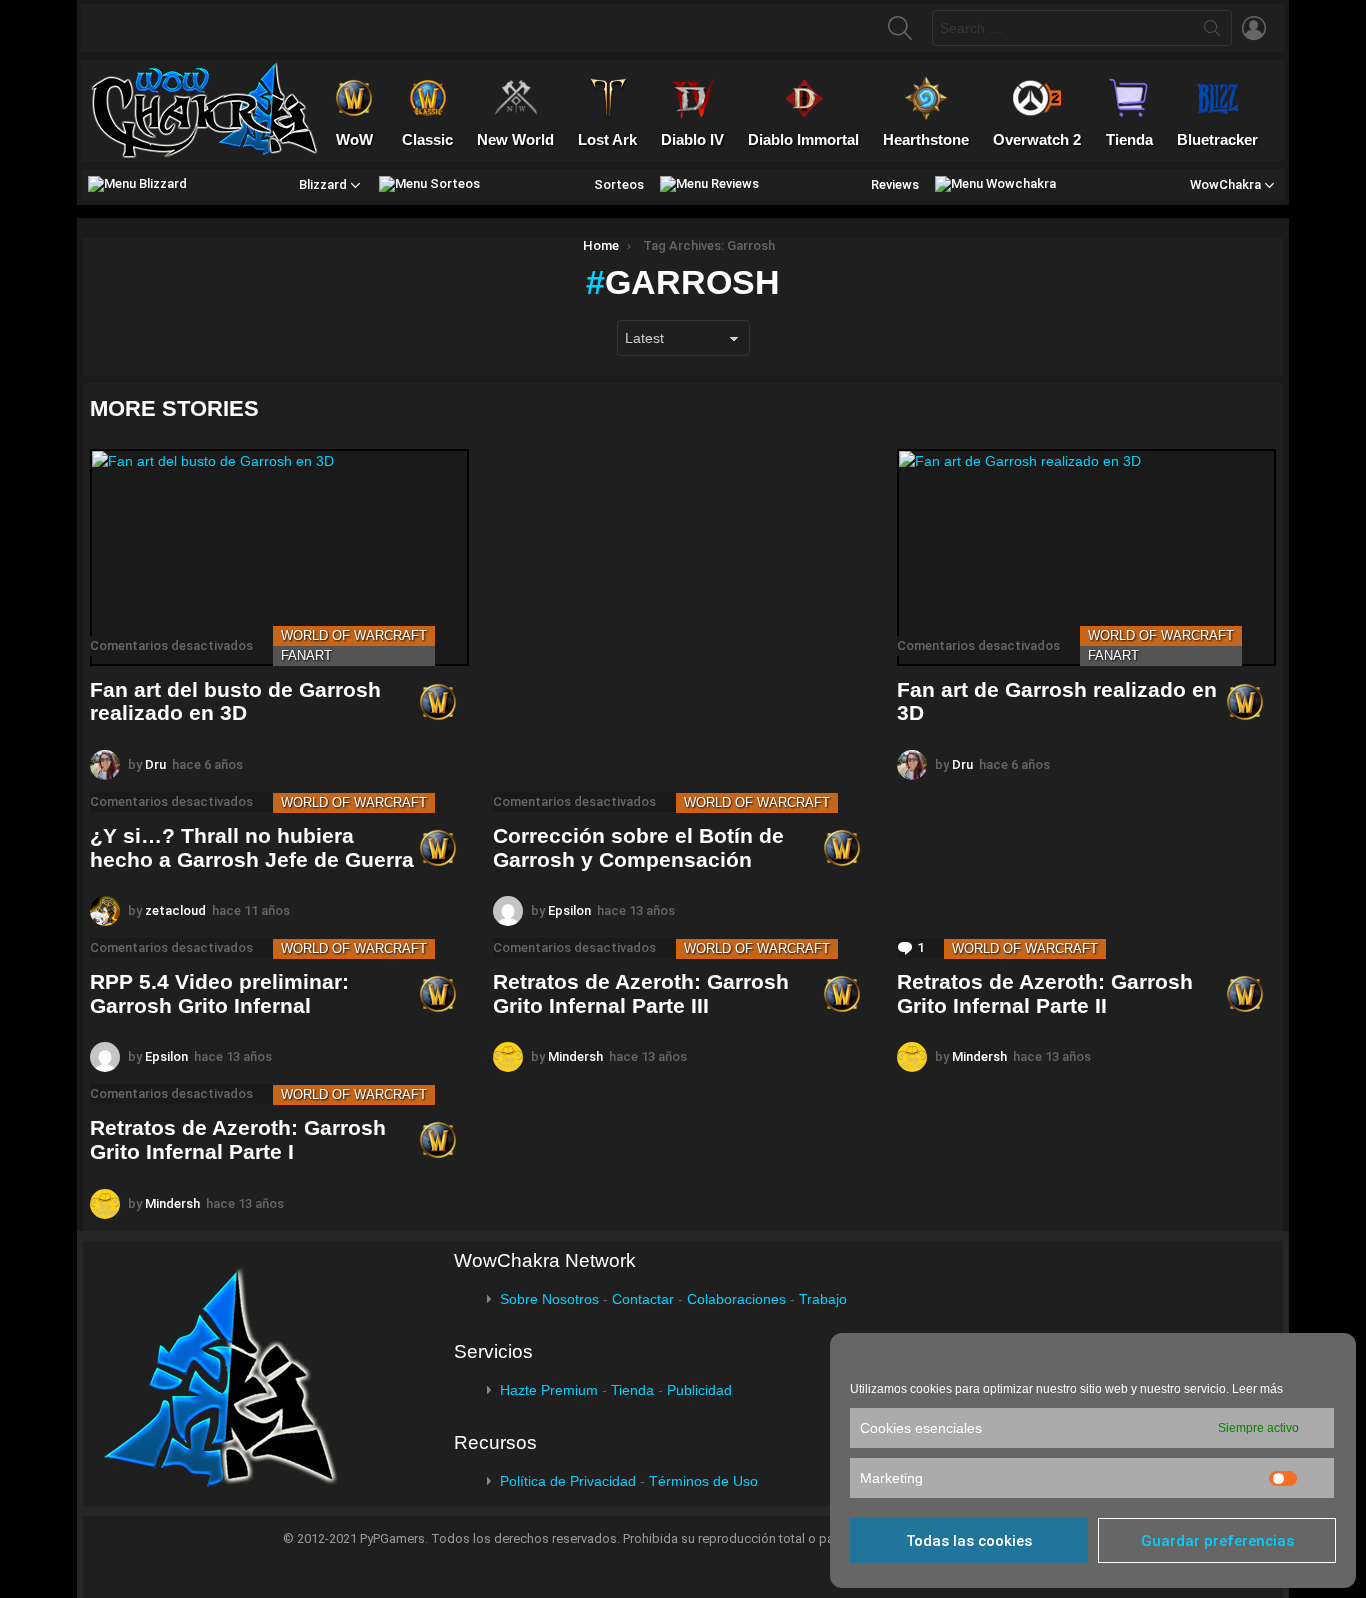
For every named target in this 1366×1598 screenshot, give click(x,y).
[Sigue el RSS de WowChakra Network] (318, 28)
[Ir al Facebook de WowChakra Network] (123, 28)
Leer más (1257, 1389)
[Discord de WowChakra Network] (279, 28)
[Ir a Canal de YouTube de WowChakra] (240, 28)
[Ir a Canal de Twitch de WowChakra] (201, 28)
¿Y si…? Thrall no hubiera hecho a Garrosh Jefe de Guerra (252, 847)
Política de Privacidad (568, 1481)
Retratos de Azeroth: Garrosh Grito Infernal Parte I (238, 1139)
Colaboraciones (736, 1299)
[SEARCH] (900, 28)
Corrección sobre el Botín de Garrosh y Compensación (638, 847)
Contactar (643, 1299)
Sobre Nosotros (549, 1299)
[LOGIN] (1254, 28)
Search (1212, 32)
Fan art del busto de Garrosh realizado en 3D (235, 701)
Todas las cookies (969, 1541)
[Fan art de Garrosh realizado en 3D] (1086, 557)
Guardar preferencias (1217, 1541)
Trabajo (823, 1299)
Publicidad (699, 1390)
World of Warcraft (354, 635)
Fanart (306, 655)
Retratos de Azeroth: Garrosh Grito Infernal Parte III (641, 993)
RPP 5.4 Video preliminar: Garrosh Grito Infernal (219, 993)
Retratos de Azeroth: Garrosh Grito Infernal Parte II (1045, 993)
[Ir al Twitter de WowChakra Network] (162, 28)
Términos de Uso (703, 1481)
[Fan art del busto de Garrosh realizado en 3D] (279, 557)
